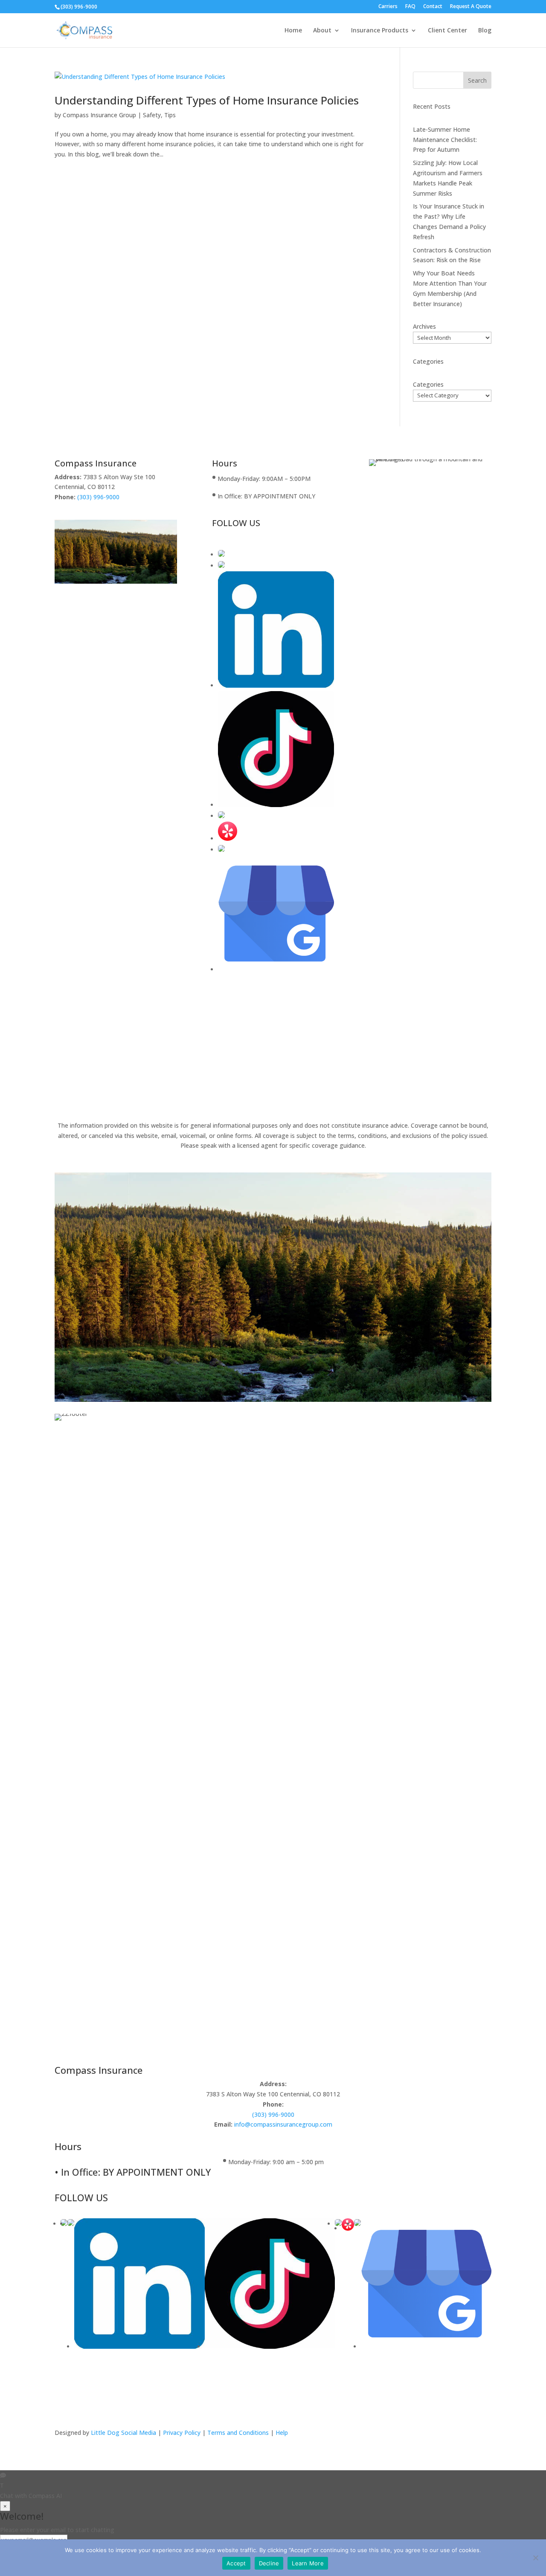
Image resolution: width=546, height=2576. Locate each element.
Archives (424, 326)
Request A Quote (471, 7)
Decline (269, 2563)
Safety (152, 115)
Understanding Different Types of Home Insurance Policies (207, 100)
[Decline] (535, 2558)
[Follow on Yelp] (228, 838)
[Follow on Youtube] (276, 685)
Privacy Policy (183, 2433)
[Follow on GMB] (276, 969)
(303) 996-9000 (79, 7)
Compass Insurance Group (99, 115)
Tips (170, 115)
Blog (485, 31)
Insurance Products (380, 31)
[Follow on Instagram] (221, 566)
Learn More (308, 2563)
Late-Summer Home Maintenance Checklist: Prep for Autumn (445, 140)
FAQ (410, 7)
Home (293, 31)
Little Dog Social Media (123, 2433)
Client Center (447, 31)
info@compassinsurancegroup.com (282, 2124)
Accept (236, 2563)
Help (282, 2433)
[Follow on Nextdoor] (221, 850)
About (322, 31)
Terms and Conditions (238, 2433)
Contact (433, 7)
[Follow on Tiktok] (276, 805)
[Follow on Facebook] (221, 554)
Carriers (388, 7)
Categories (428, 384)
